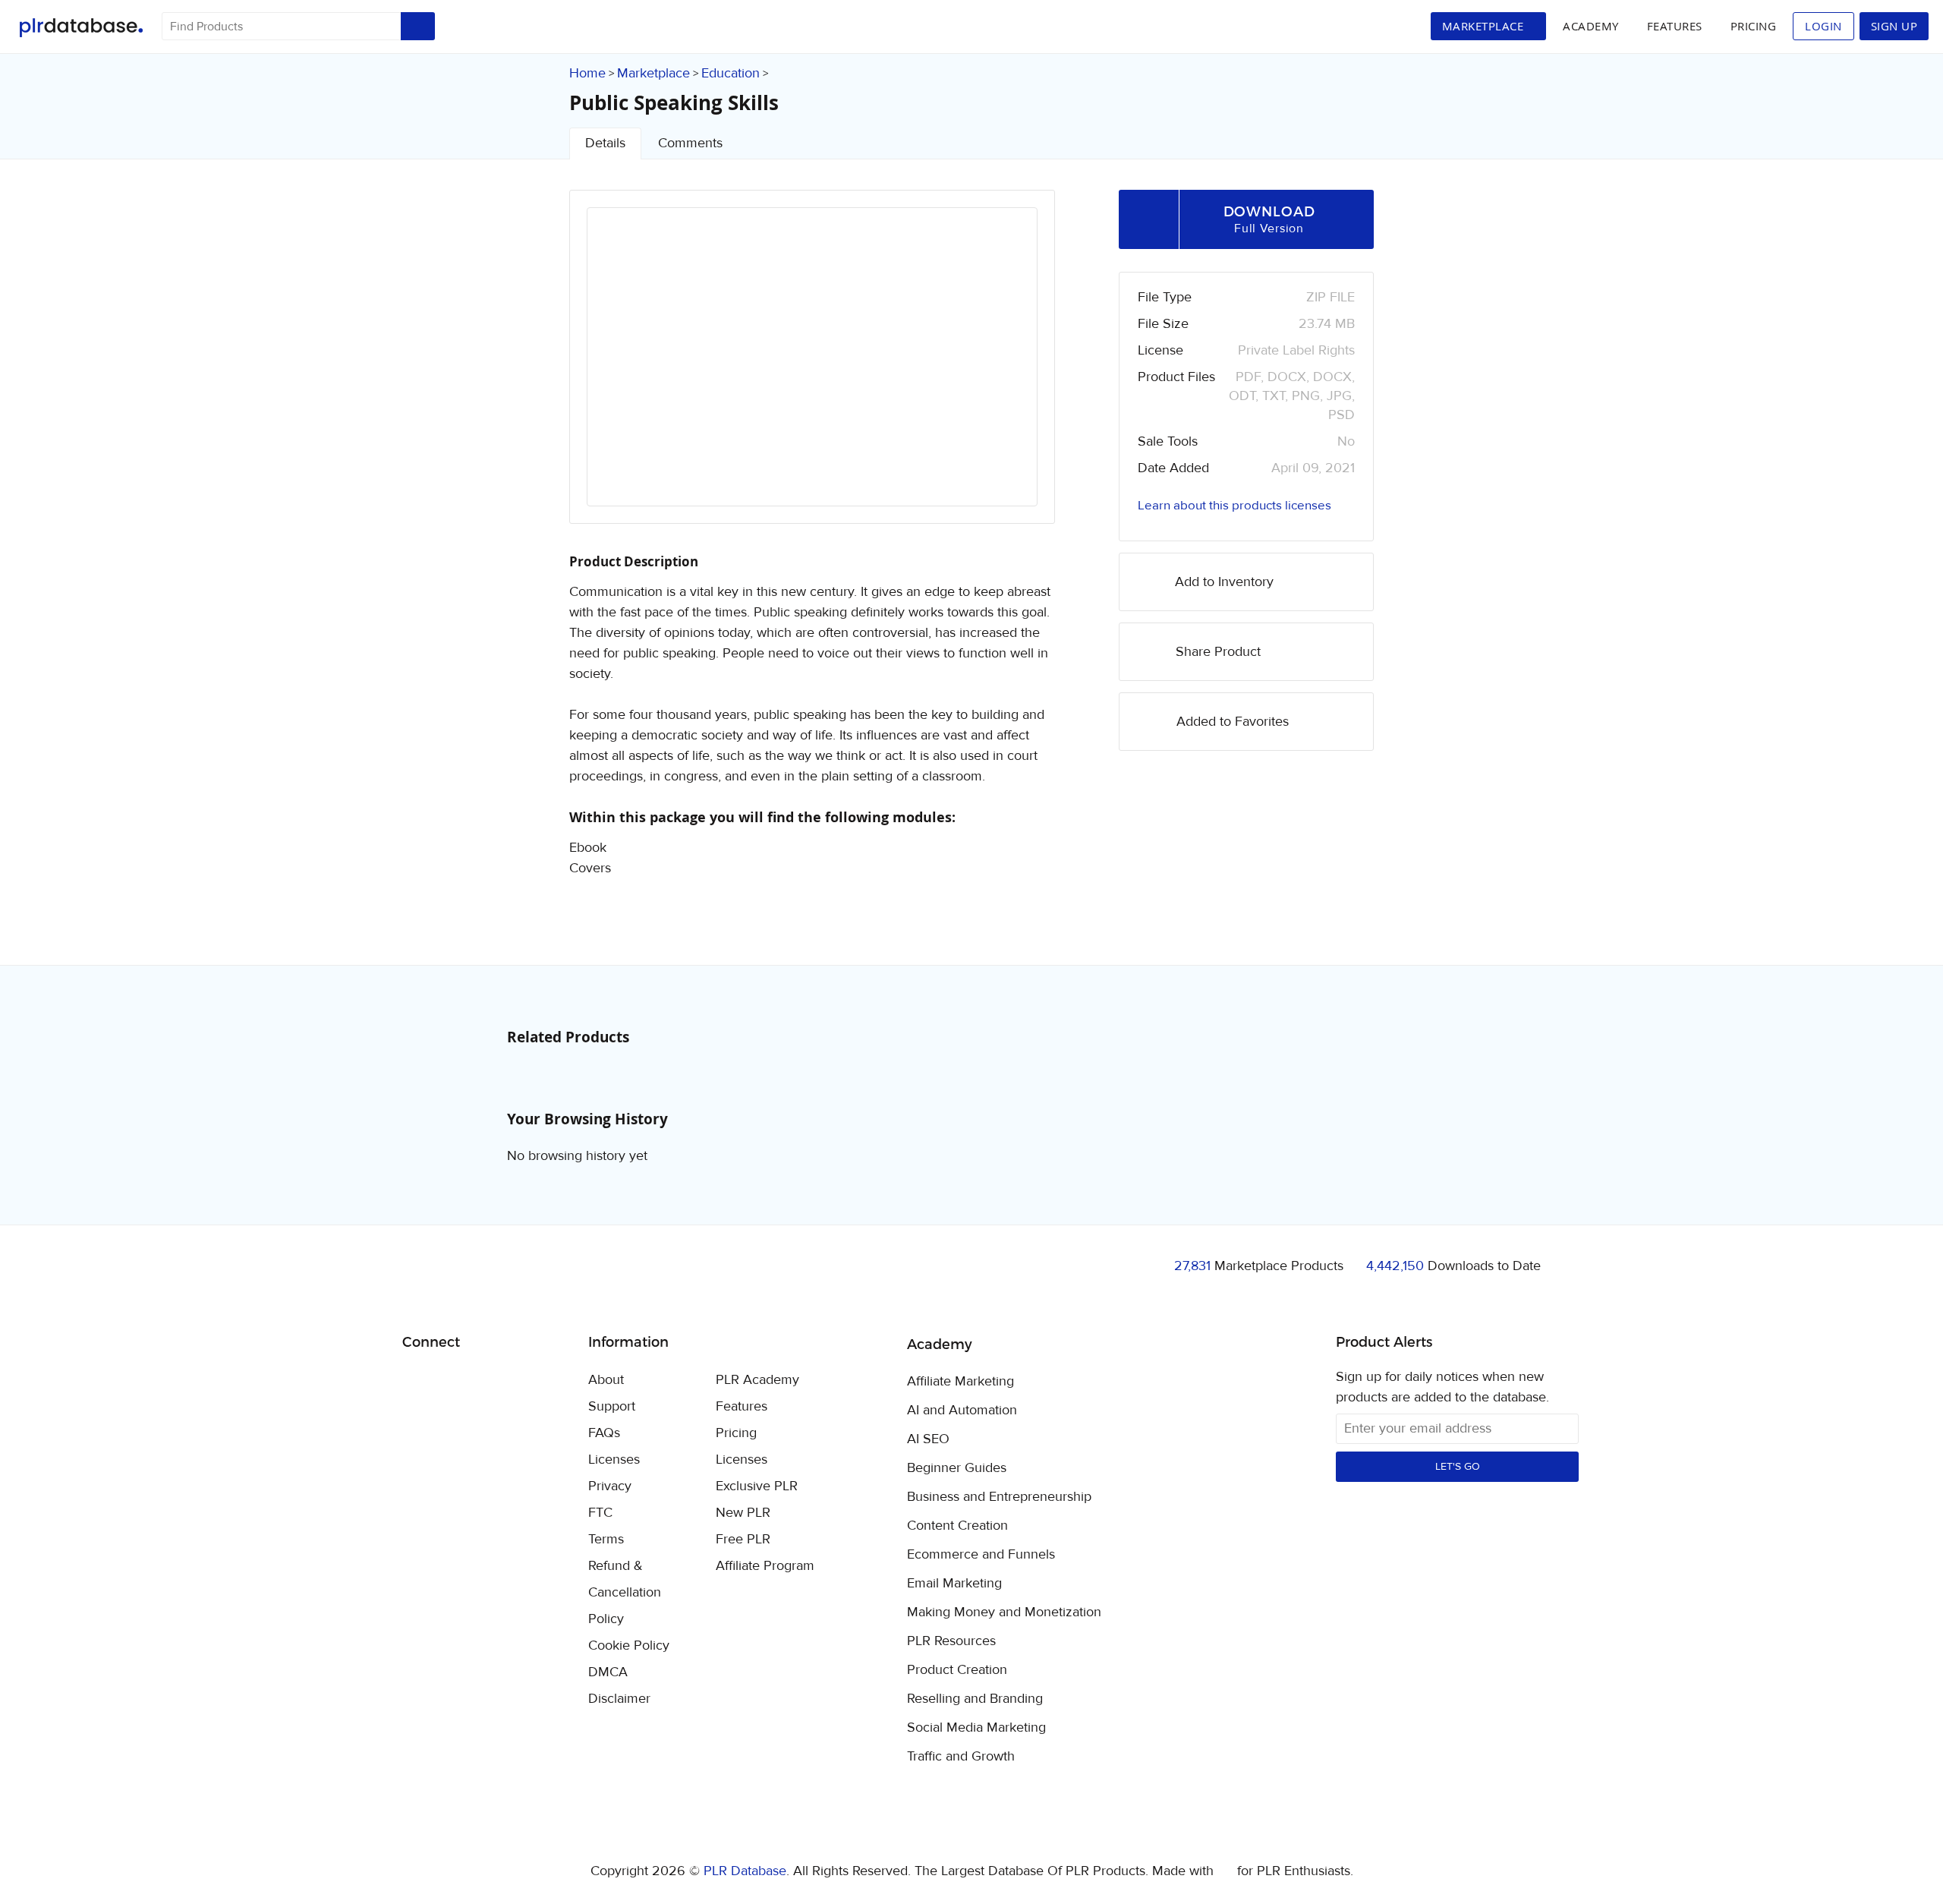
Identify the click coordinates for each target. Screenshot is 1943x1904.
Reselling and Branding (975, 1699)
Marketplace (653, 73)
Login (1823, 26)
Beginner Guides (957, 1468)
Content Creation (957, 1526)
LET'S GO (1458, 1467)
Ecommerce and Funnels (981, 1555)
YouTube (523, 1381)
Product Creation (957, 1670)
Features (1675, 26)
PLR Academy (757, 1380)
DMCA (608, 1672)
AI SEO (928, 1439)
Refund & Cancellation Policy (625, 1592)
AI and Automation (962, 1411)
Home (587, 73)
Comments (690, 143)
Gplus (488, 1381)
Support (612, 1406)
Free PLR (743, 1539)
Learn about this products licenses (1234, 506)
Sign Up (1894, 26)
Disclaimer (619, 1699)
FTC (600, 1513)
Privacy (610, 1486)
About (606, 1380)
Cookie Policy (629, 1646)
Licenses (614, 1460)
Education (731, 73)
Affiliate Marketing (960, 1382)
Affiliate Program (765, 1566)
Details (605, 143)
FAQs (604, 1433)
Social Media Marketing (976, 1728)
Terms (606, 1539)
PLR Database (81, 28)
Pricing (1754, 26)
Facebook (416, 1381)
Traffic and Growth (961, 1757)
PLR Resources (951, 1641)
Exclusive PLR (757, 1486)
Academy (1591, 26)
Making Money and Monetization (1004, 1612)
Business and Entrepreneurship (999, 1497)
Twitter (452, 1381)
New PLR (743, 1513)
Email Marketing (954, 1584)
